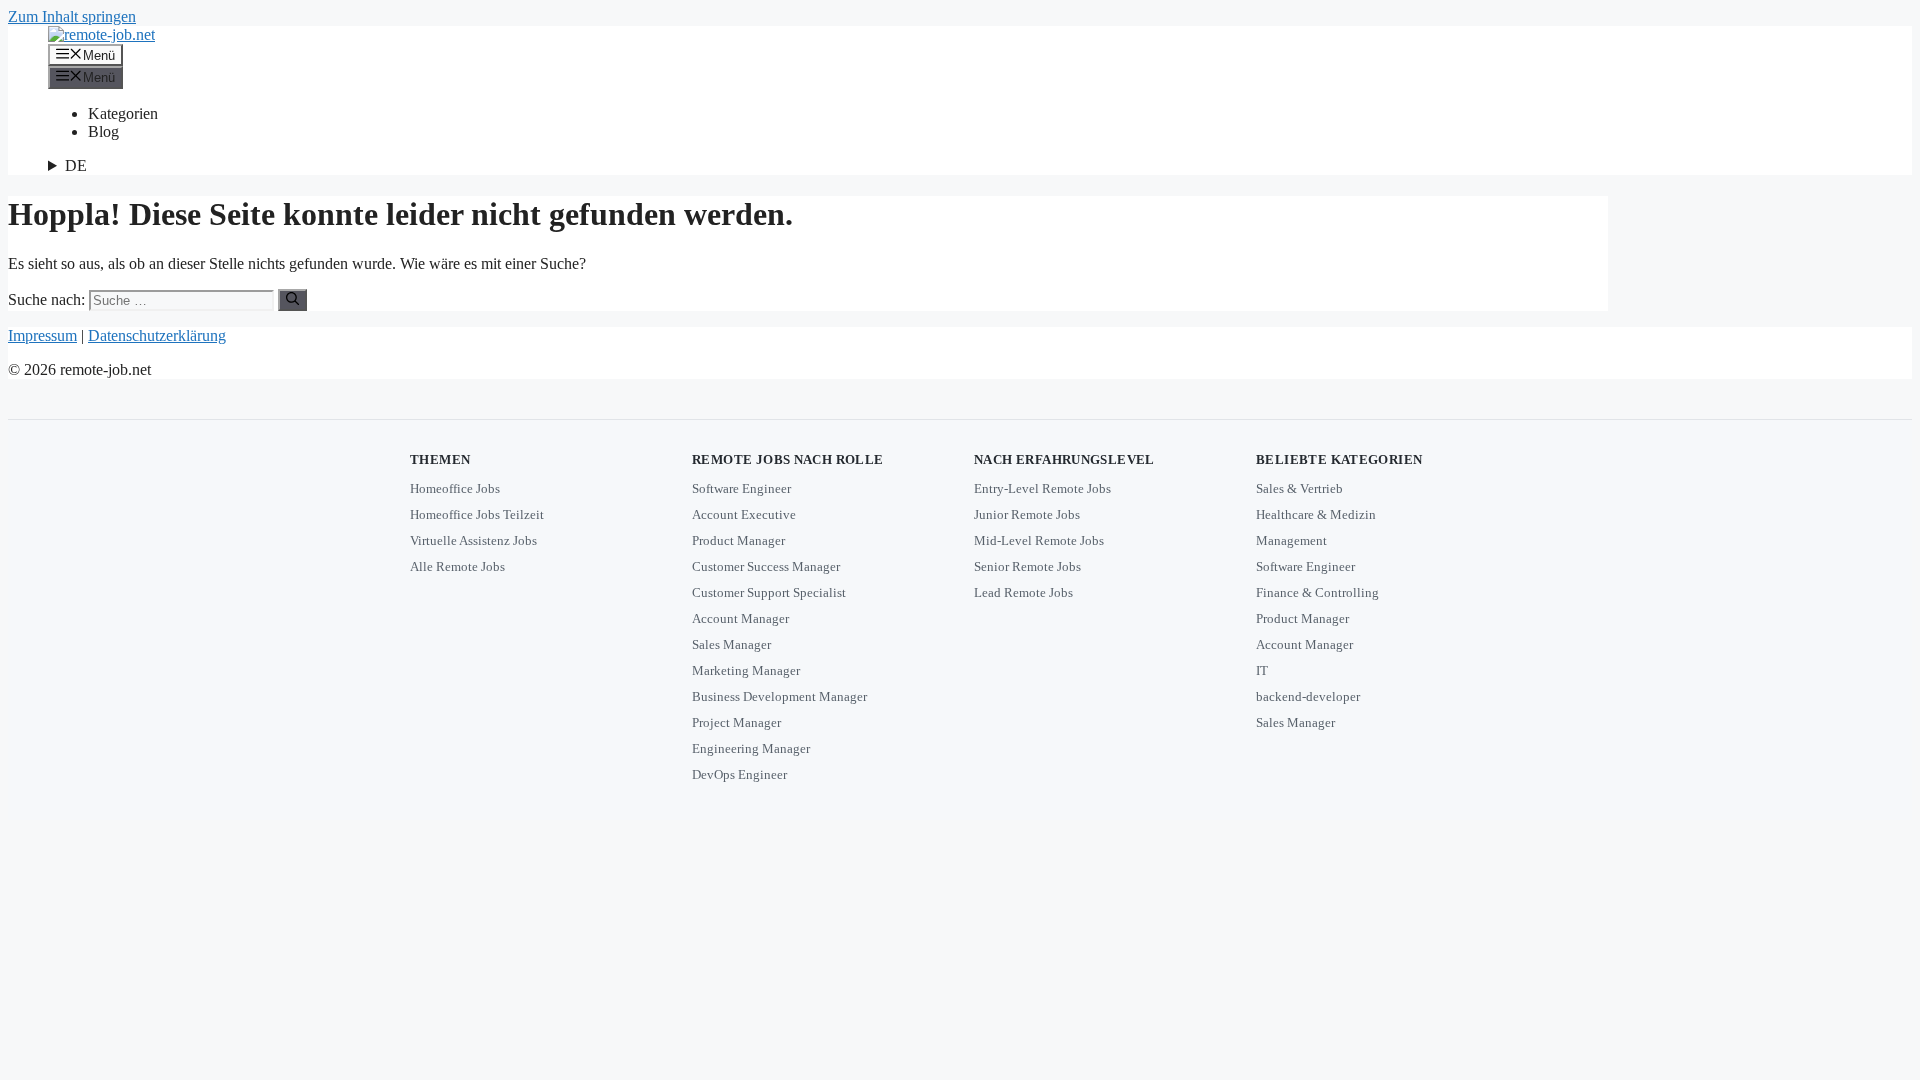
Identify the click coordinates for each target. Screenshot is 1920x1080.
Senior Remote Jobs (1027, 566)
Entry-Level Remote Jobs (1042, 488)
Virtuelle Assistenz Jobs (473, 540)
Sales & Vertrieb (1299, 488)
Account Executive (744, 514)
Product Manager (738, 540)
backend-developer (1308, 696)
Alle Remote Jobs (457, 566)
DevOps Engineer (739, 774)
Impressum (42, 335)
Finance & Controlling (1317, 592)
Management (1291, 540)
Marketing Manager (746, 670)
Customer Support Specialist (769, 592)
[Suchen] (292, 300)
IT (1262, 670)
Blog (103, 131)
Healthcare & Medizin (1316, 514)
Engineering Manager (751, 748)
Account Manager (740, 618)
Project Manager (736, 722)
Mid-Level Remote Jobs (1039, 540)
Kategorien (123, 113)
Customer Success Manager (766, 566)
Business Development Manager (779, 696)
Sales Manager (731, 644)
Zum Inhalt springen (72, 16)
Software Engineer (741, 488)
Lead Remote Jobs (1023, 592)
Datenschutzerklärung (157, 335)
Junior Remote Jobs (1027, 514)
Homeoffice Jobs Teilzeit (477, 514)
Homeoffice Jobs (455, 488)
